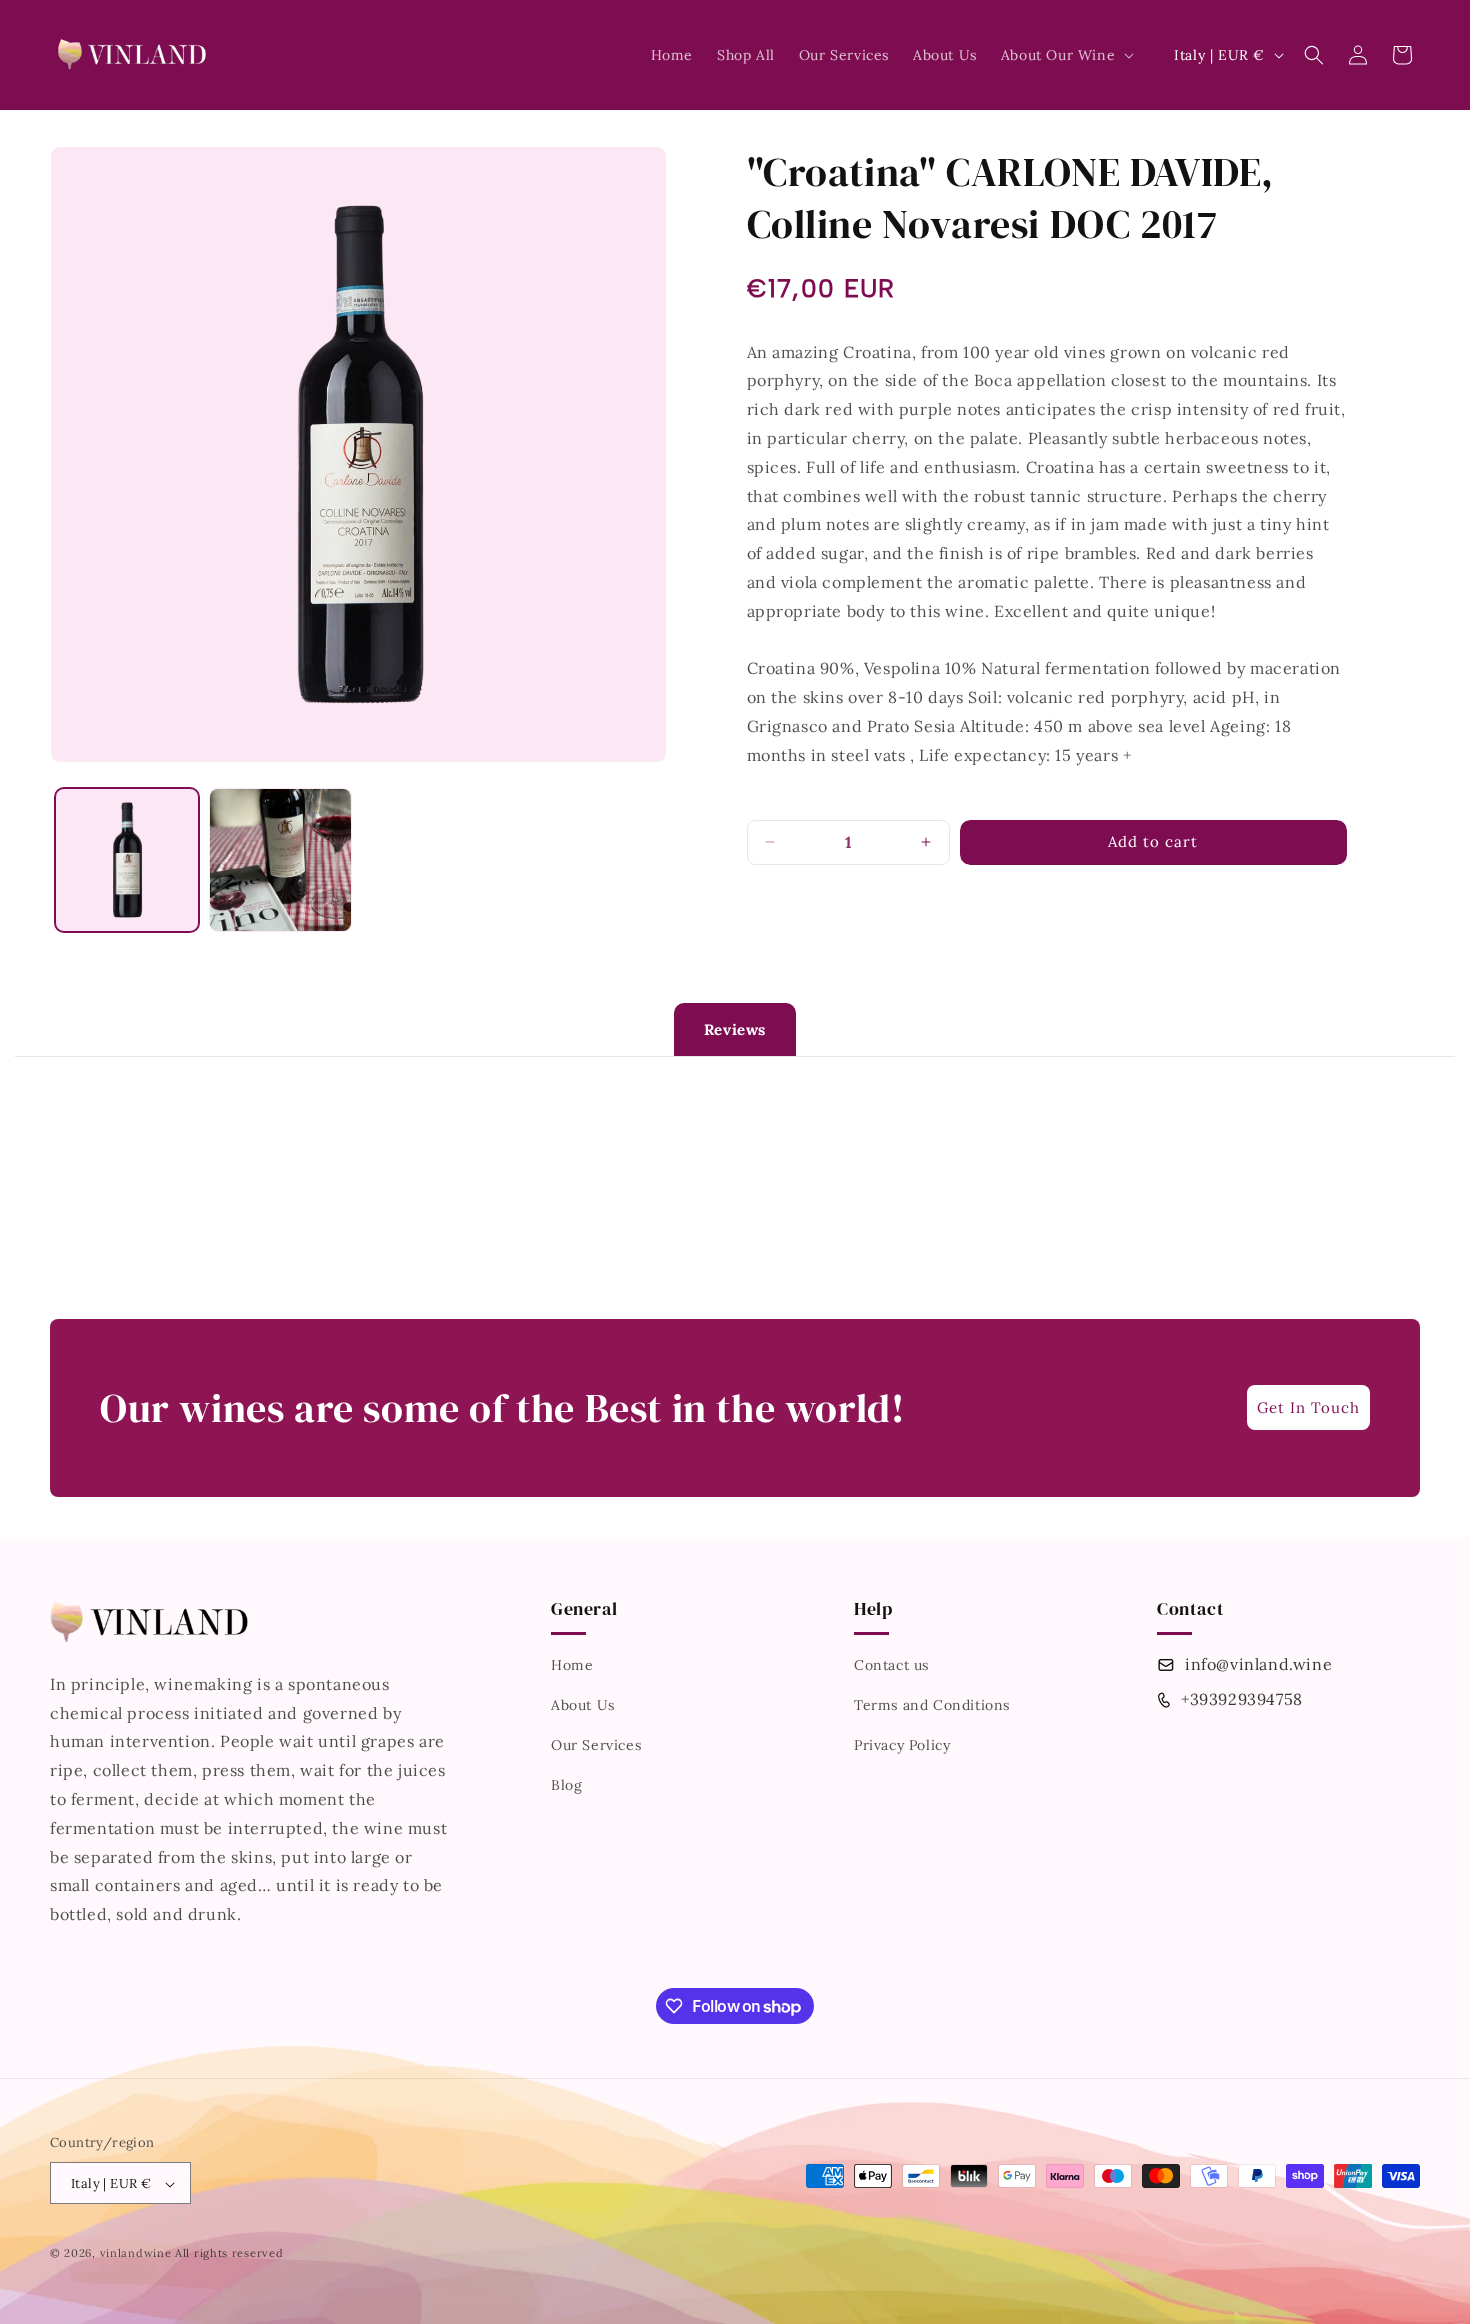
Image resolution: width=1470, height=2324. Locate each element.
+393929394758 (1242, 1699)
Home (572, 1666)
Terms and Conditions (932, 1706)
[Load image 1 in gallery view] (127, 860)
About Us (583, 1706)
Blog (566, 1786)
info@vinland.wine (1258, 1665)
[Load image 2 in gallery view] (281, 860)
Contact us (891, 1666)
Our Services (596, 1746)
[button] (1065, 55)
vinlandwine (136, 2254)
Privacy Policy (902, 1746)
